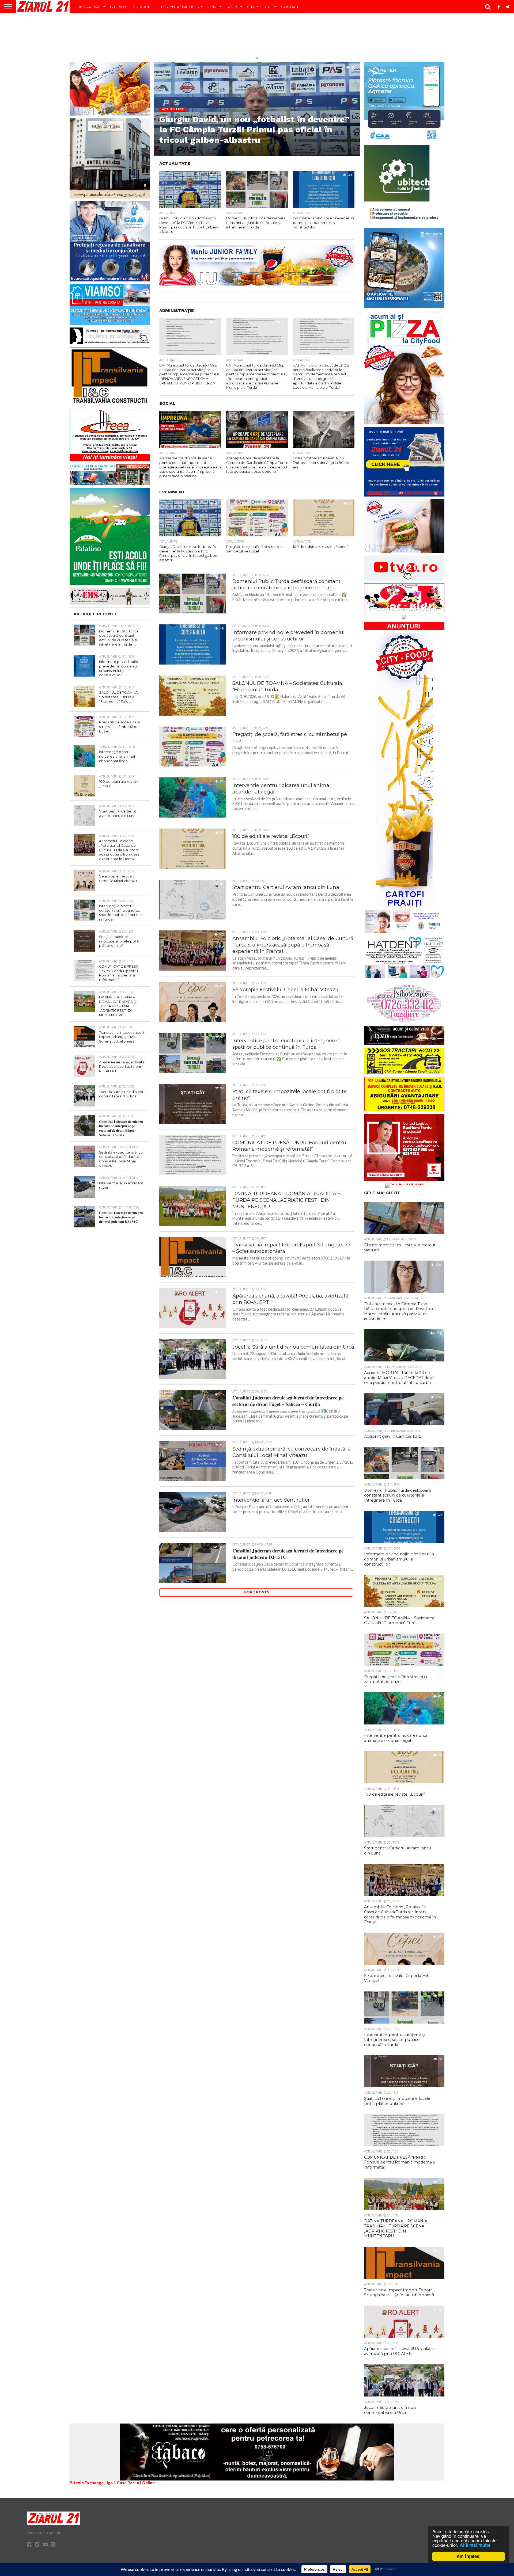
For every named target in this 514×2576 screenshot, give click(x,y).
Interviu (118, 7)
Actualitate (90, 7)
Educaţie (142, 7)
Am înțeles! (469, 2556)
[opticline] (257, 284)
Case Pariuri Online (136, 2482)
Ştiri (251, 7)
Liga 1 (110, 2482)
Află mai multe (475, 2545)
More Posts (256, 1592)
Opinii (213, 7)
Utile (268, 7)
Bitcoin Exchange (87, 2482)
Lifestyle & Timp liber (179, 7)
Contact (290, 7)
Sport (233, 7)
